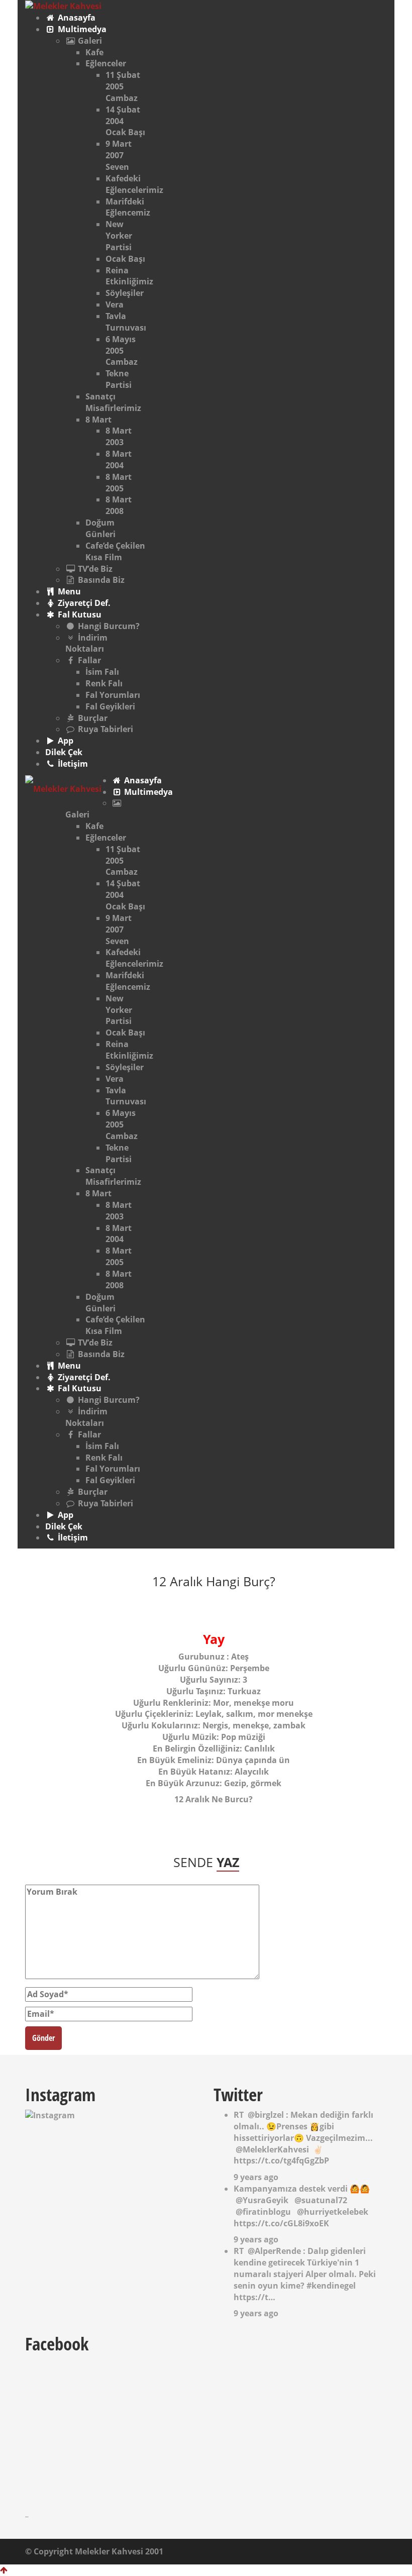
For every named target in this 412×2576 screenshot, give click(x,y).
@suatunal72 (321, 2200)
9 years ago (256, 2177)
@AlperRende (274, 2251)
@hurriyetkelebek (333, 2212)
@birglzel (266, 2115)
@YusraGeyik (262, 2200)
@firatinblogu (263, 2212)
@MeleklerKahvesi (272, 2149)
